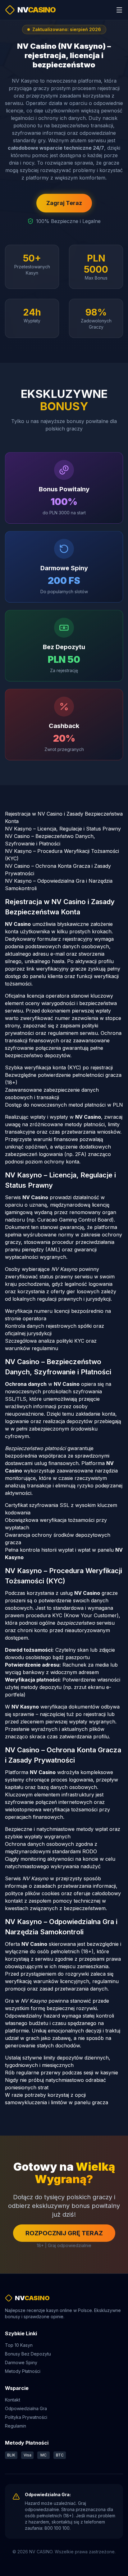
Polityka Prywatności (26, 2417)
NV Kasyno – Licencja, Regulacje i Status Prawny (63, 829)
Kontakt (13, 2400)
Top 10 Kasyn (19, 2345)
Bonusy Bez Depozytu (28, 2354)
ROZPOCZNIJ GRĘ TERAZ (64, 2233)
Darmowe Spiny (21, 2362)
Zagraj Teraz (64, 203)
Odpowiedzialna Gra (26, 2408)
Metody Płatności (23, 2371)
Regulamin (16, 2426)
